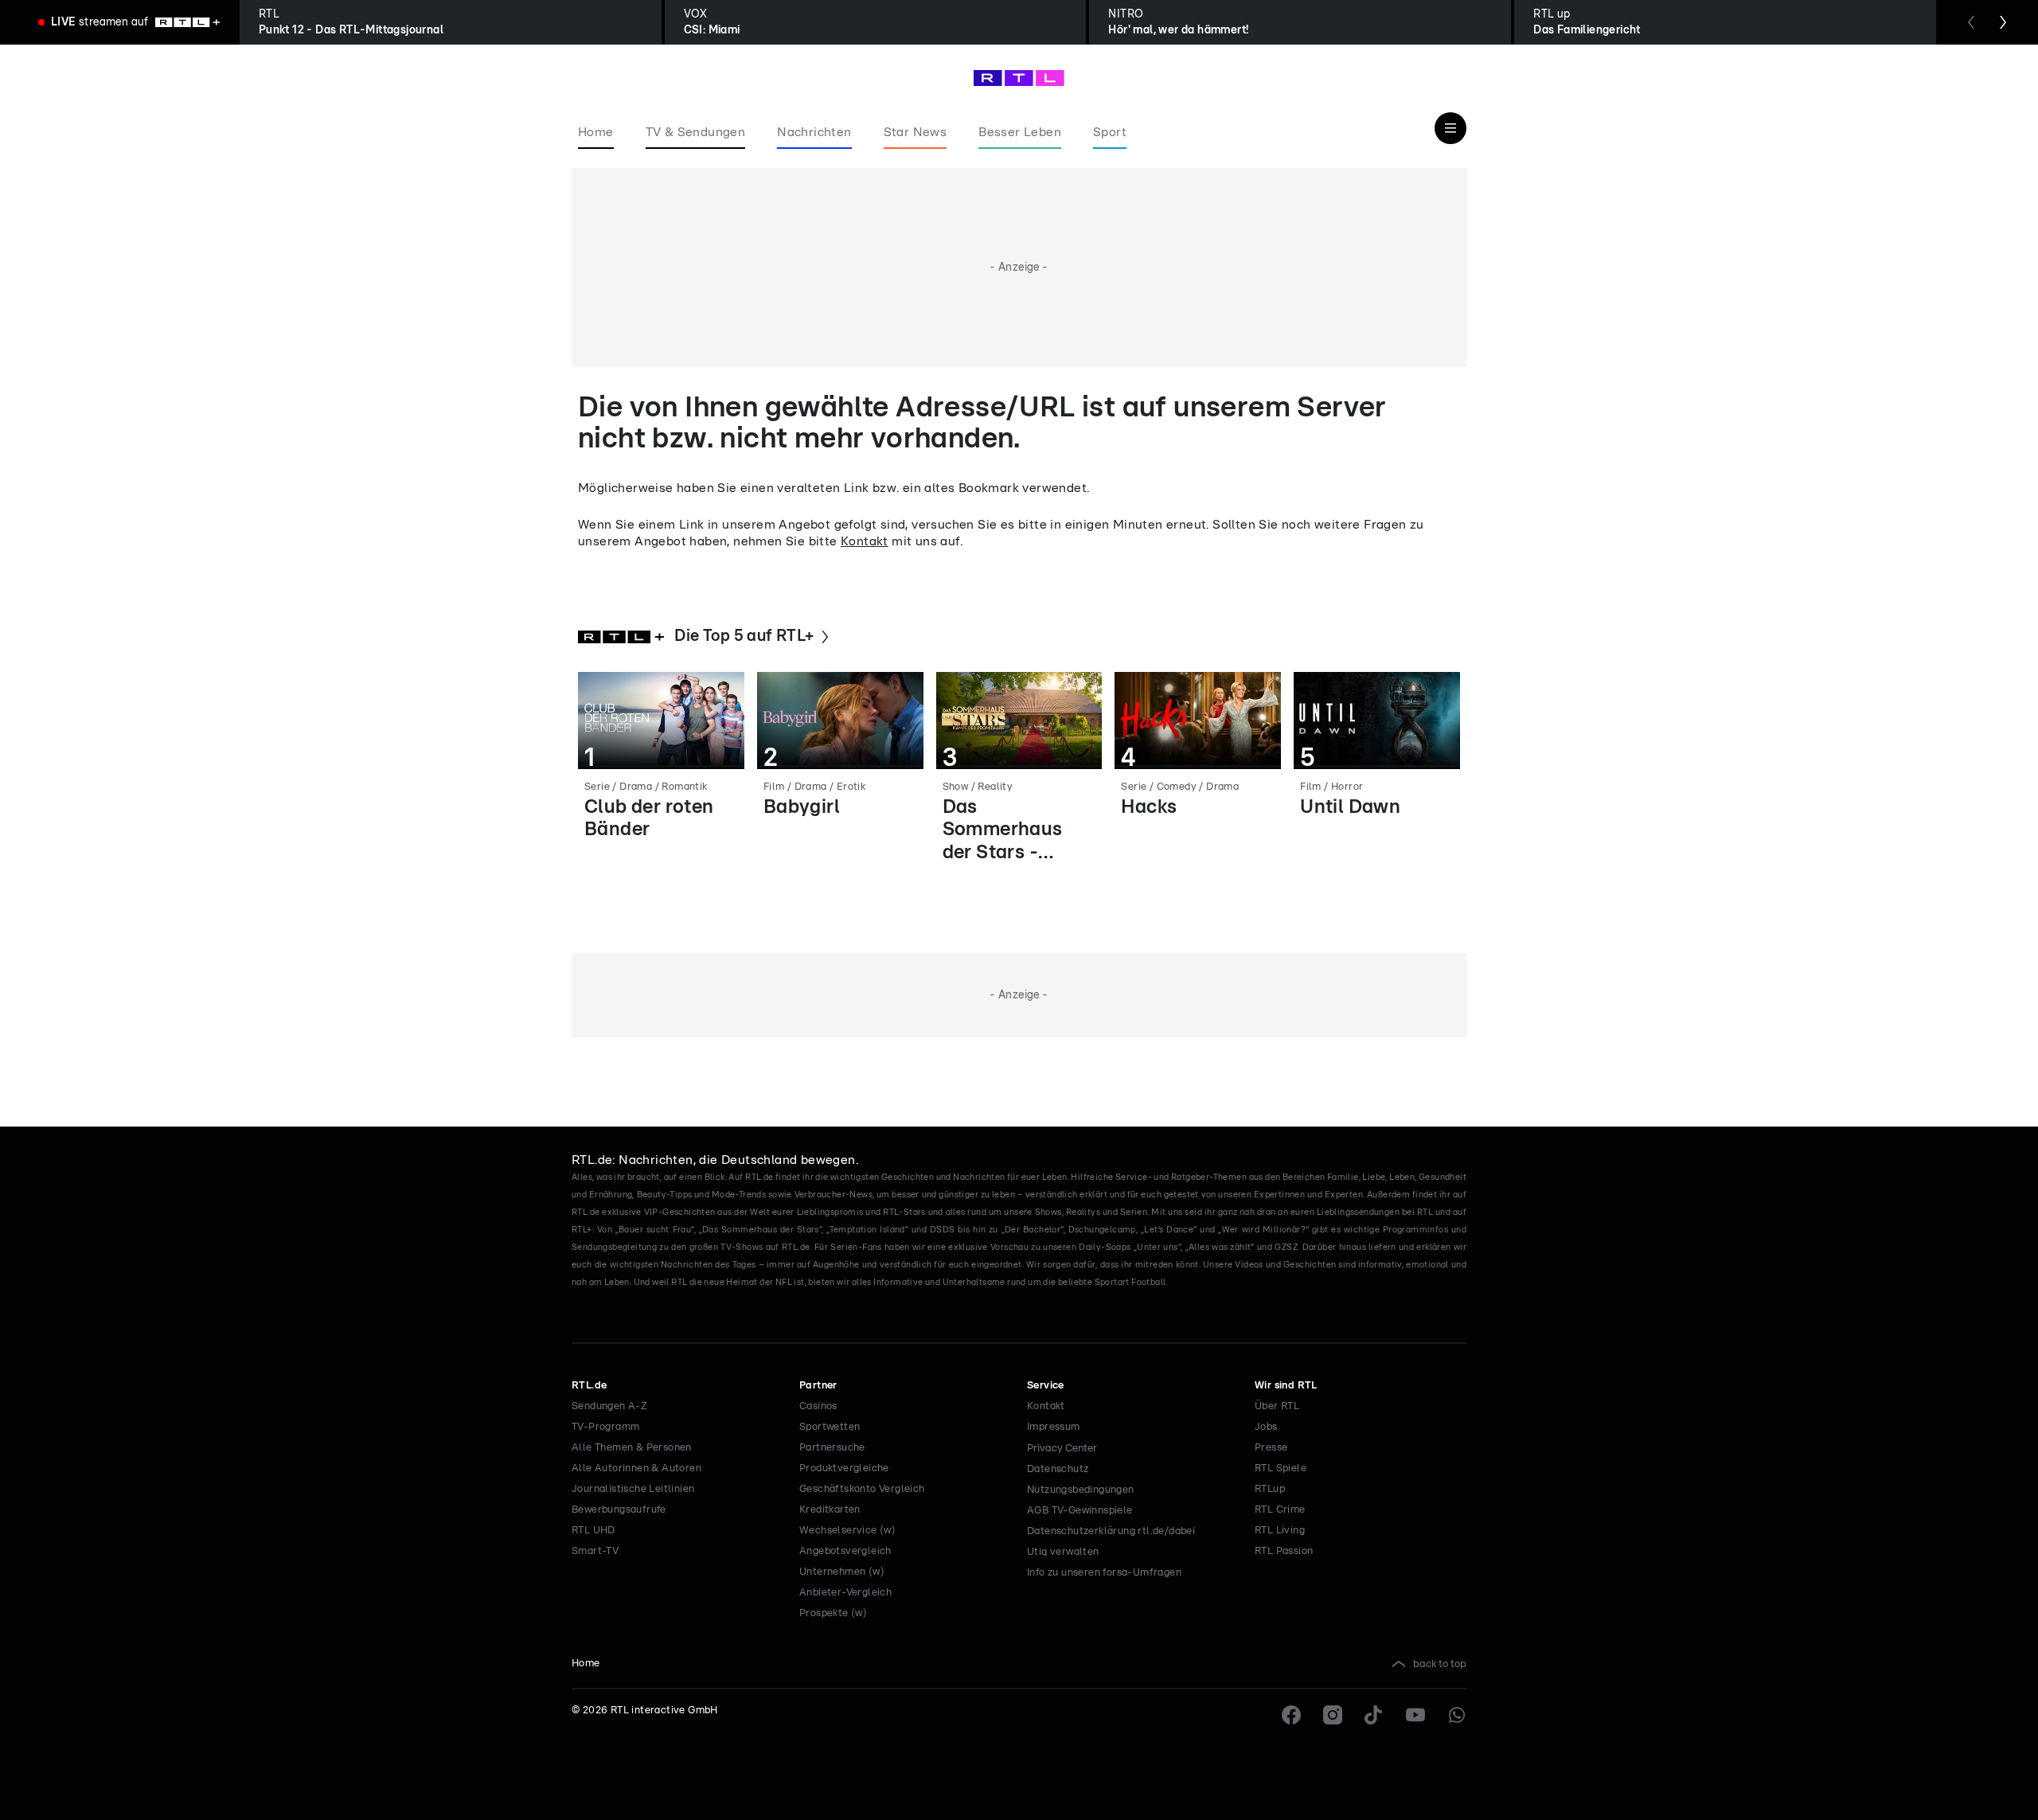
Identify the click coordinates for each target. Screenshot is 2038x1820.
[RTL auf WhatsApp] (1457, 1715)
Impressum (1054, 1427)
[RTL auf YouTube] (1415, 1715)
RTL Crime (1280, 1510)
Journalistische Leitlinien (633, 1489)
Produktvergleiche (844, 1468)
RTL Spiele (1281, 1468)
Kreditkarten (830, 1510)
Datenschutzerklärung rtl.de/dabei (1111, 1531)
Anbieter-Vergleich (845, 1593)
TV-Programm (605, 1427)
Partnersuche (832, 1448)
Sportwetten (830, 1427)
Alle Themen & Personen (632, 1448)
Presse (1271, 1448)
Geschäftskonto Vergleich (862, 1489)
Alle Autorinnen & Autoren (636, 1468)
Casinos (818, 1406)
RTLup (1270, 1489)
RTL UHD (593, 1531)
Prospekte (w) (833, 1613)
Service (1046, 1386)
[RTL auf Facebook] (1291, 1715)
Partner (818, 1386)
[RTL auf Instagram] (1333, 1715)
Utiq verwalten (1063, 1552)
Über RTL (1277, 1406)
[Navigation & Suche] (1450, 128)
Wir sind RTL (1286, 1386)
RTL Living (1280, 1531)
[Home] (1019, 78)
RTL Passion (1284, 1551)
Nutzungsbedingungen (1081, 1490)
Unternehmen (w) (842, 1572)
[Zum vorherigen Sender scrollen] (1971, 22)
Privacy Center (1062, 1448)
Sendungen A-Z (609, 1406)
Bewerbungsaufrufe (619, 1510)
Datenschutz (1058, 1469)
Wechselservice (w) (847, 1531)
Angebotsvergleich (845, 1551)
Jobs (1266, 1427)
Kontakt (865, 541)
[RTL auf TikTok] (1374, 1715)
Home (586, 1664)
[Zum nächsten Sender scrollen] (2003, 22)
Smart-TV (595, 1551)
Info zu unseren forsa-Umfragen (1104, 1573)
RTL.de (589, 1386)
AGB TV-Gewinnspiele (1080, 1511)
